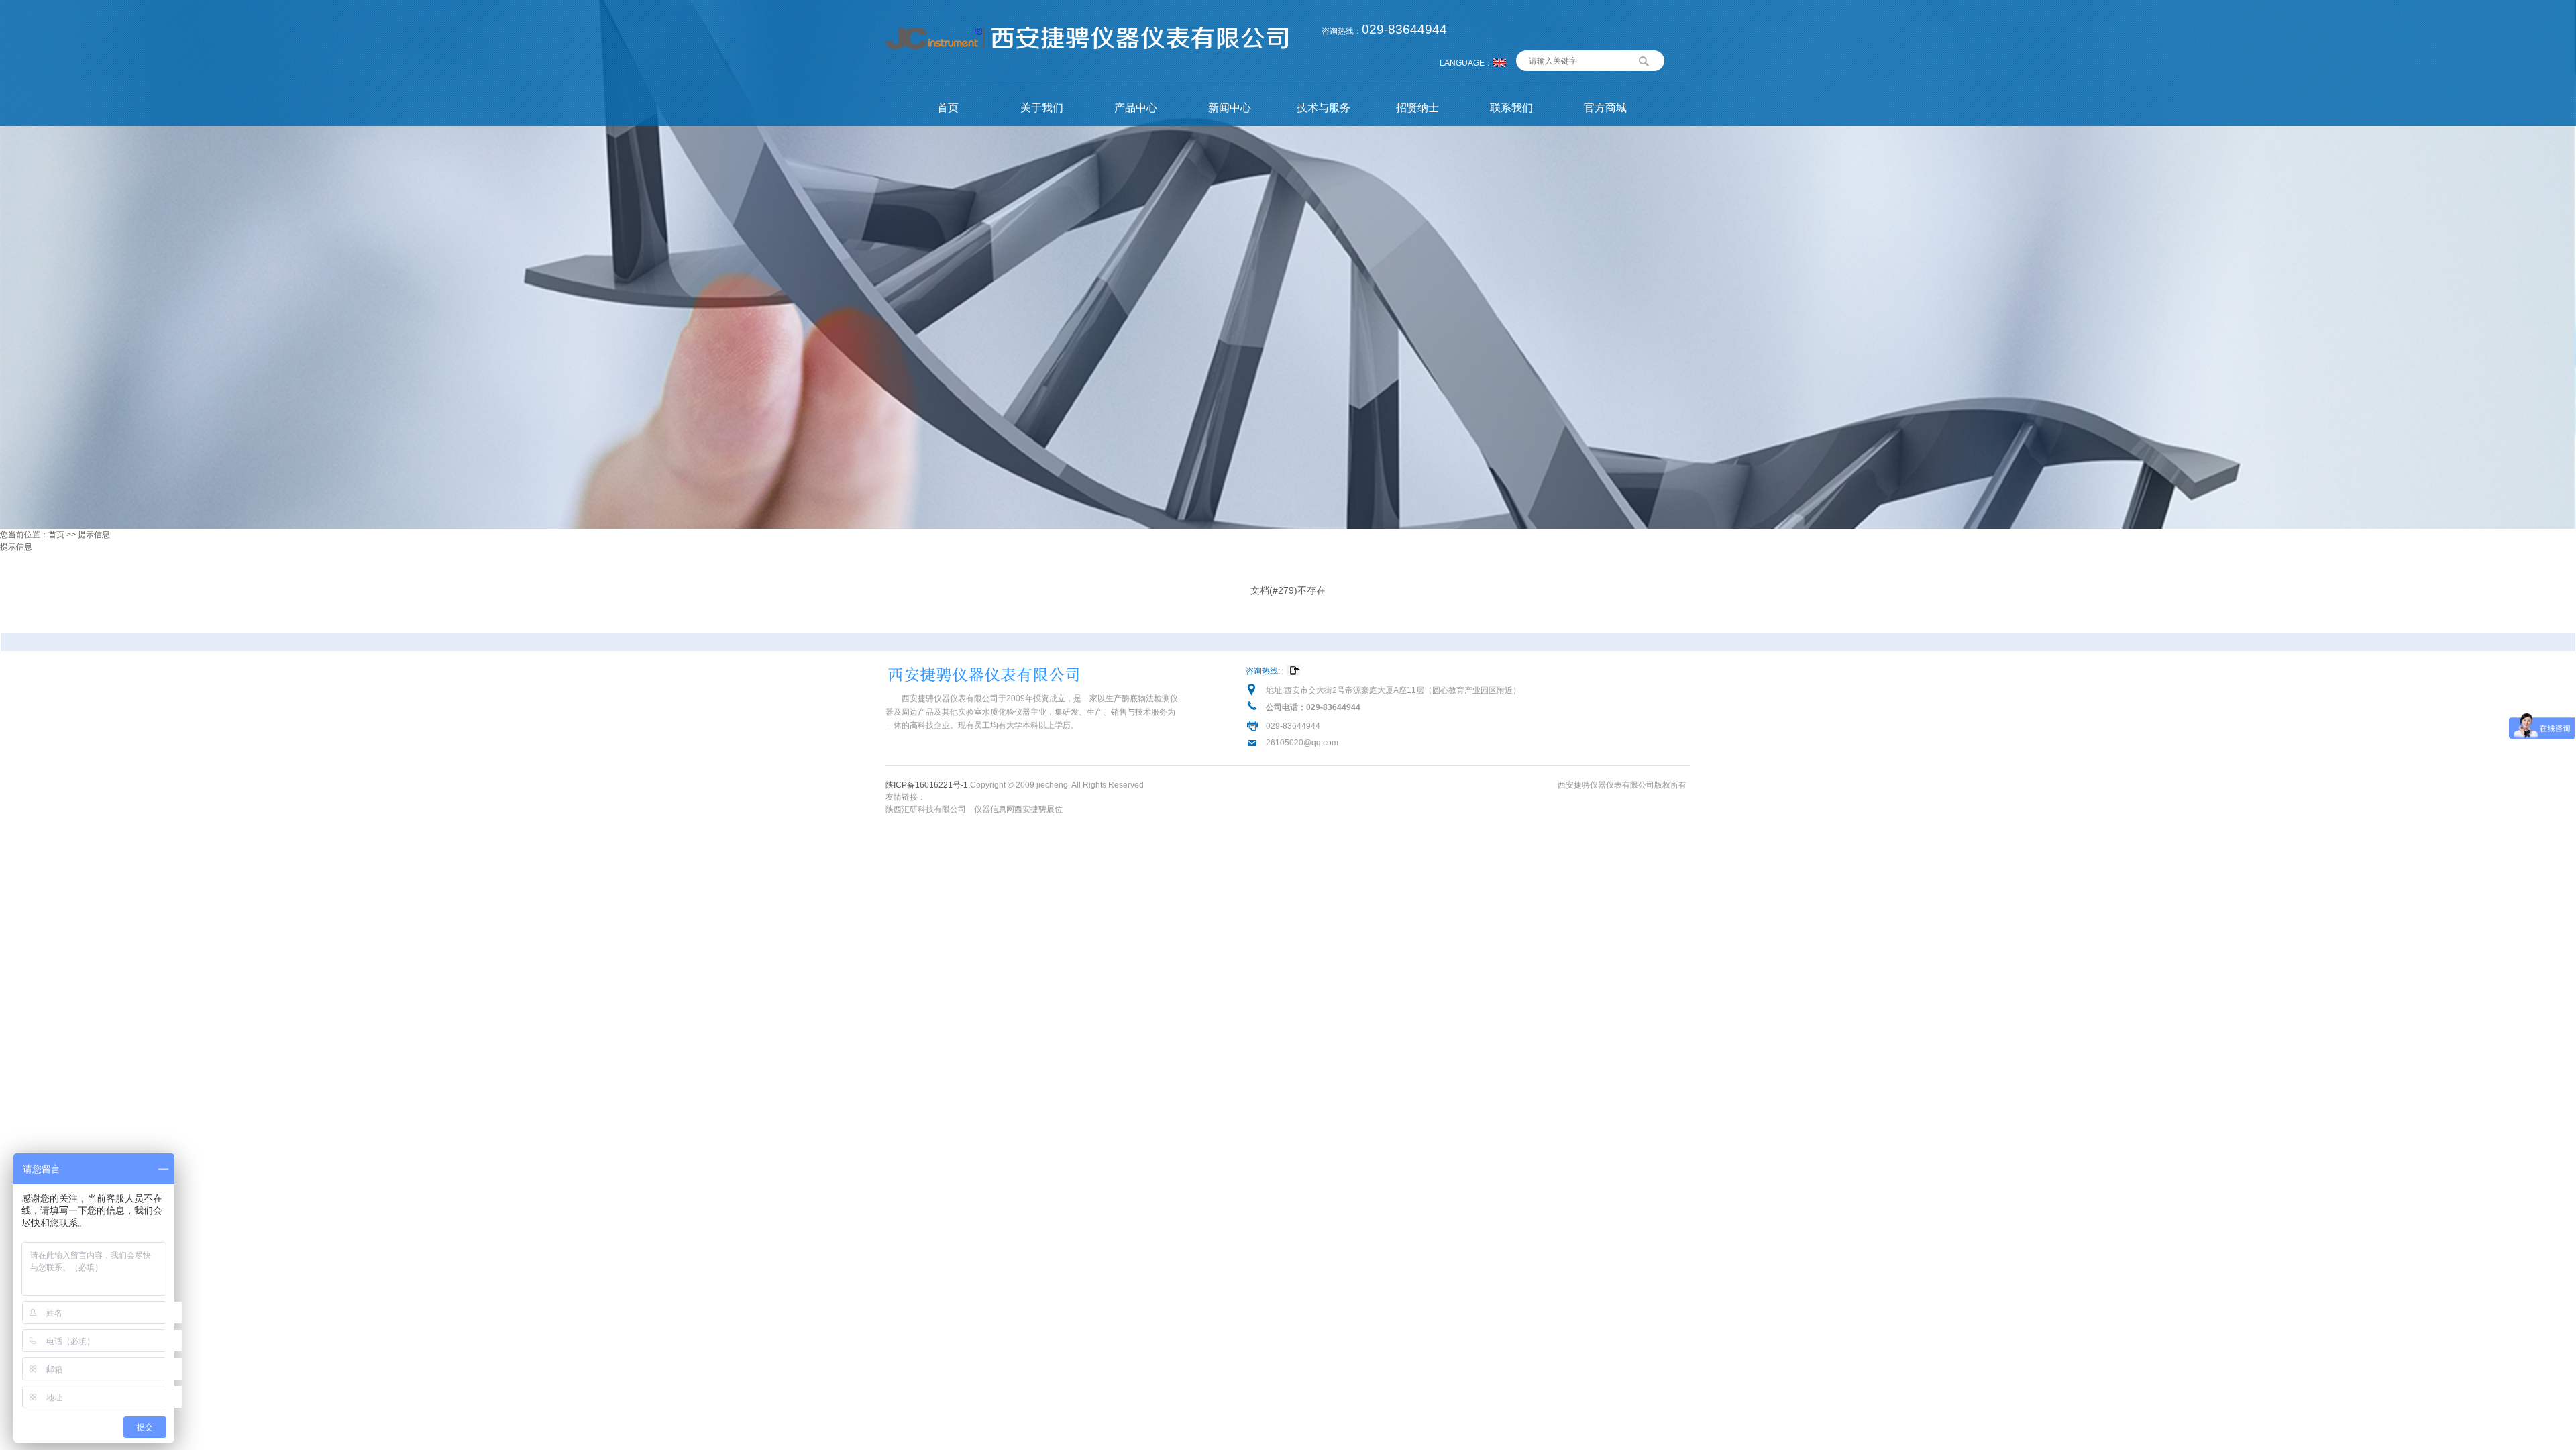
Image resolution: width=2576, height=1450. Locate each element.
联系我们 (1511, 108)
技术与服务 (1324, 108)
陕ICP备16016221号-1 (927, 785)
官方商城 (1605, 108)
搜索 (1644, 60)
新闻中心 (1230, 108)
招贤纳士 (1417, 108)
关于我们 (1042, 108)
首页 (948, 108)
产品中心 (1136, 108)
